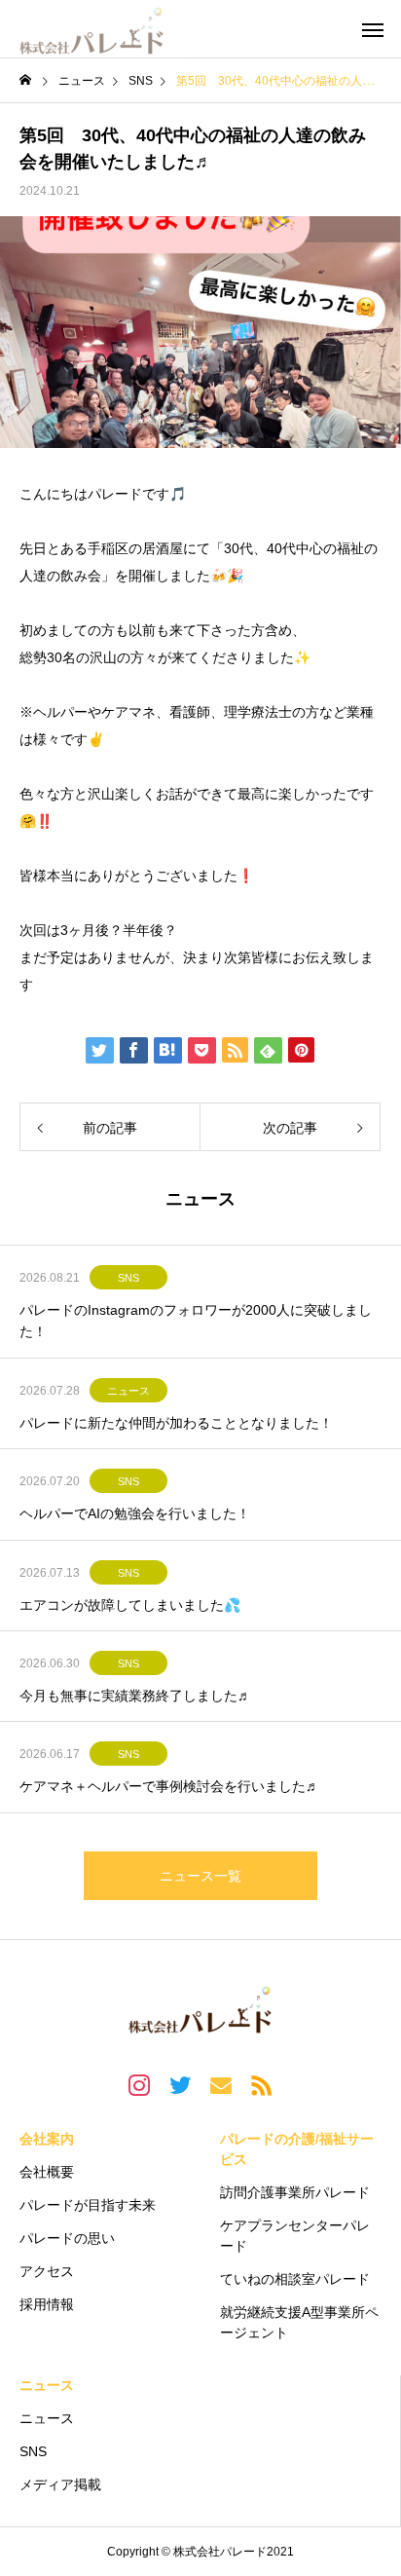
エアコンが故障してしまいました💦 (130, 1605)
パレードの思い (67, 2238)
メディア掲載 (60, 2484)
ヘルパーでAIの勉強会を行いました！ (135, 1513)
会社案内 (47, 2139)
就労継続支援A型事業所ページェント (299, 2322)
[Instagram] (139, 2084)
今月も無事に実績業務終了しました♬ (135, 1696)
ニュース (128, 1391)
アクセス (47, 2271)
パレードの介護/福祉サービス (297, 2149)
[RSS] (262, 2084)
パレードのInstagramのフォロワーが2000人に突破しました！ (196, 1321)
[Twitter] (180, 2084)
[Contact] (221, 2084)
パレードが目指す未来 (88, 2205)
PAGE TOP (372, 2476)
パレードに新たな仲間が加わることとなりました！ (176, 1423)
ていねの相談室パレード (295, 2279)
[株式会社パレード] (92, 29)
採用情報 (47, 2304)
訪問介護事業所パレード (295, 2192)
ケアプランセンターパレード (295, 2236)
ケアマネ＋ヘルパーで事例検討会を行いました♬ (169, 1786)
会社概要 (47, 2172)
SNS (128, 1278)
